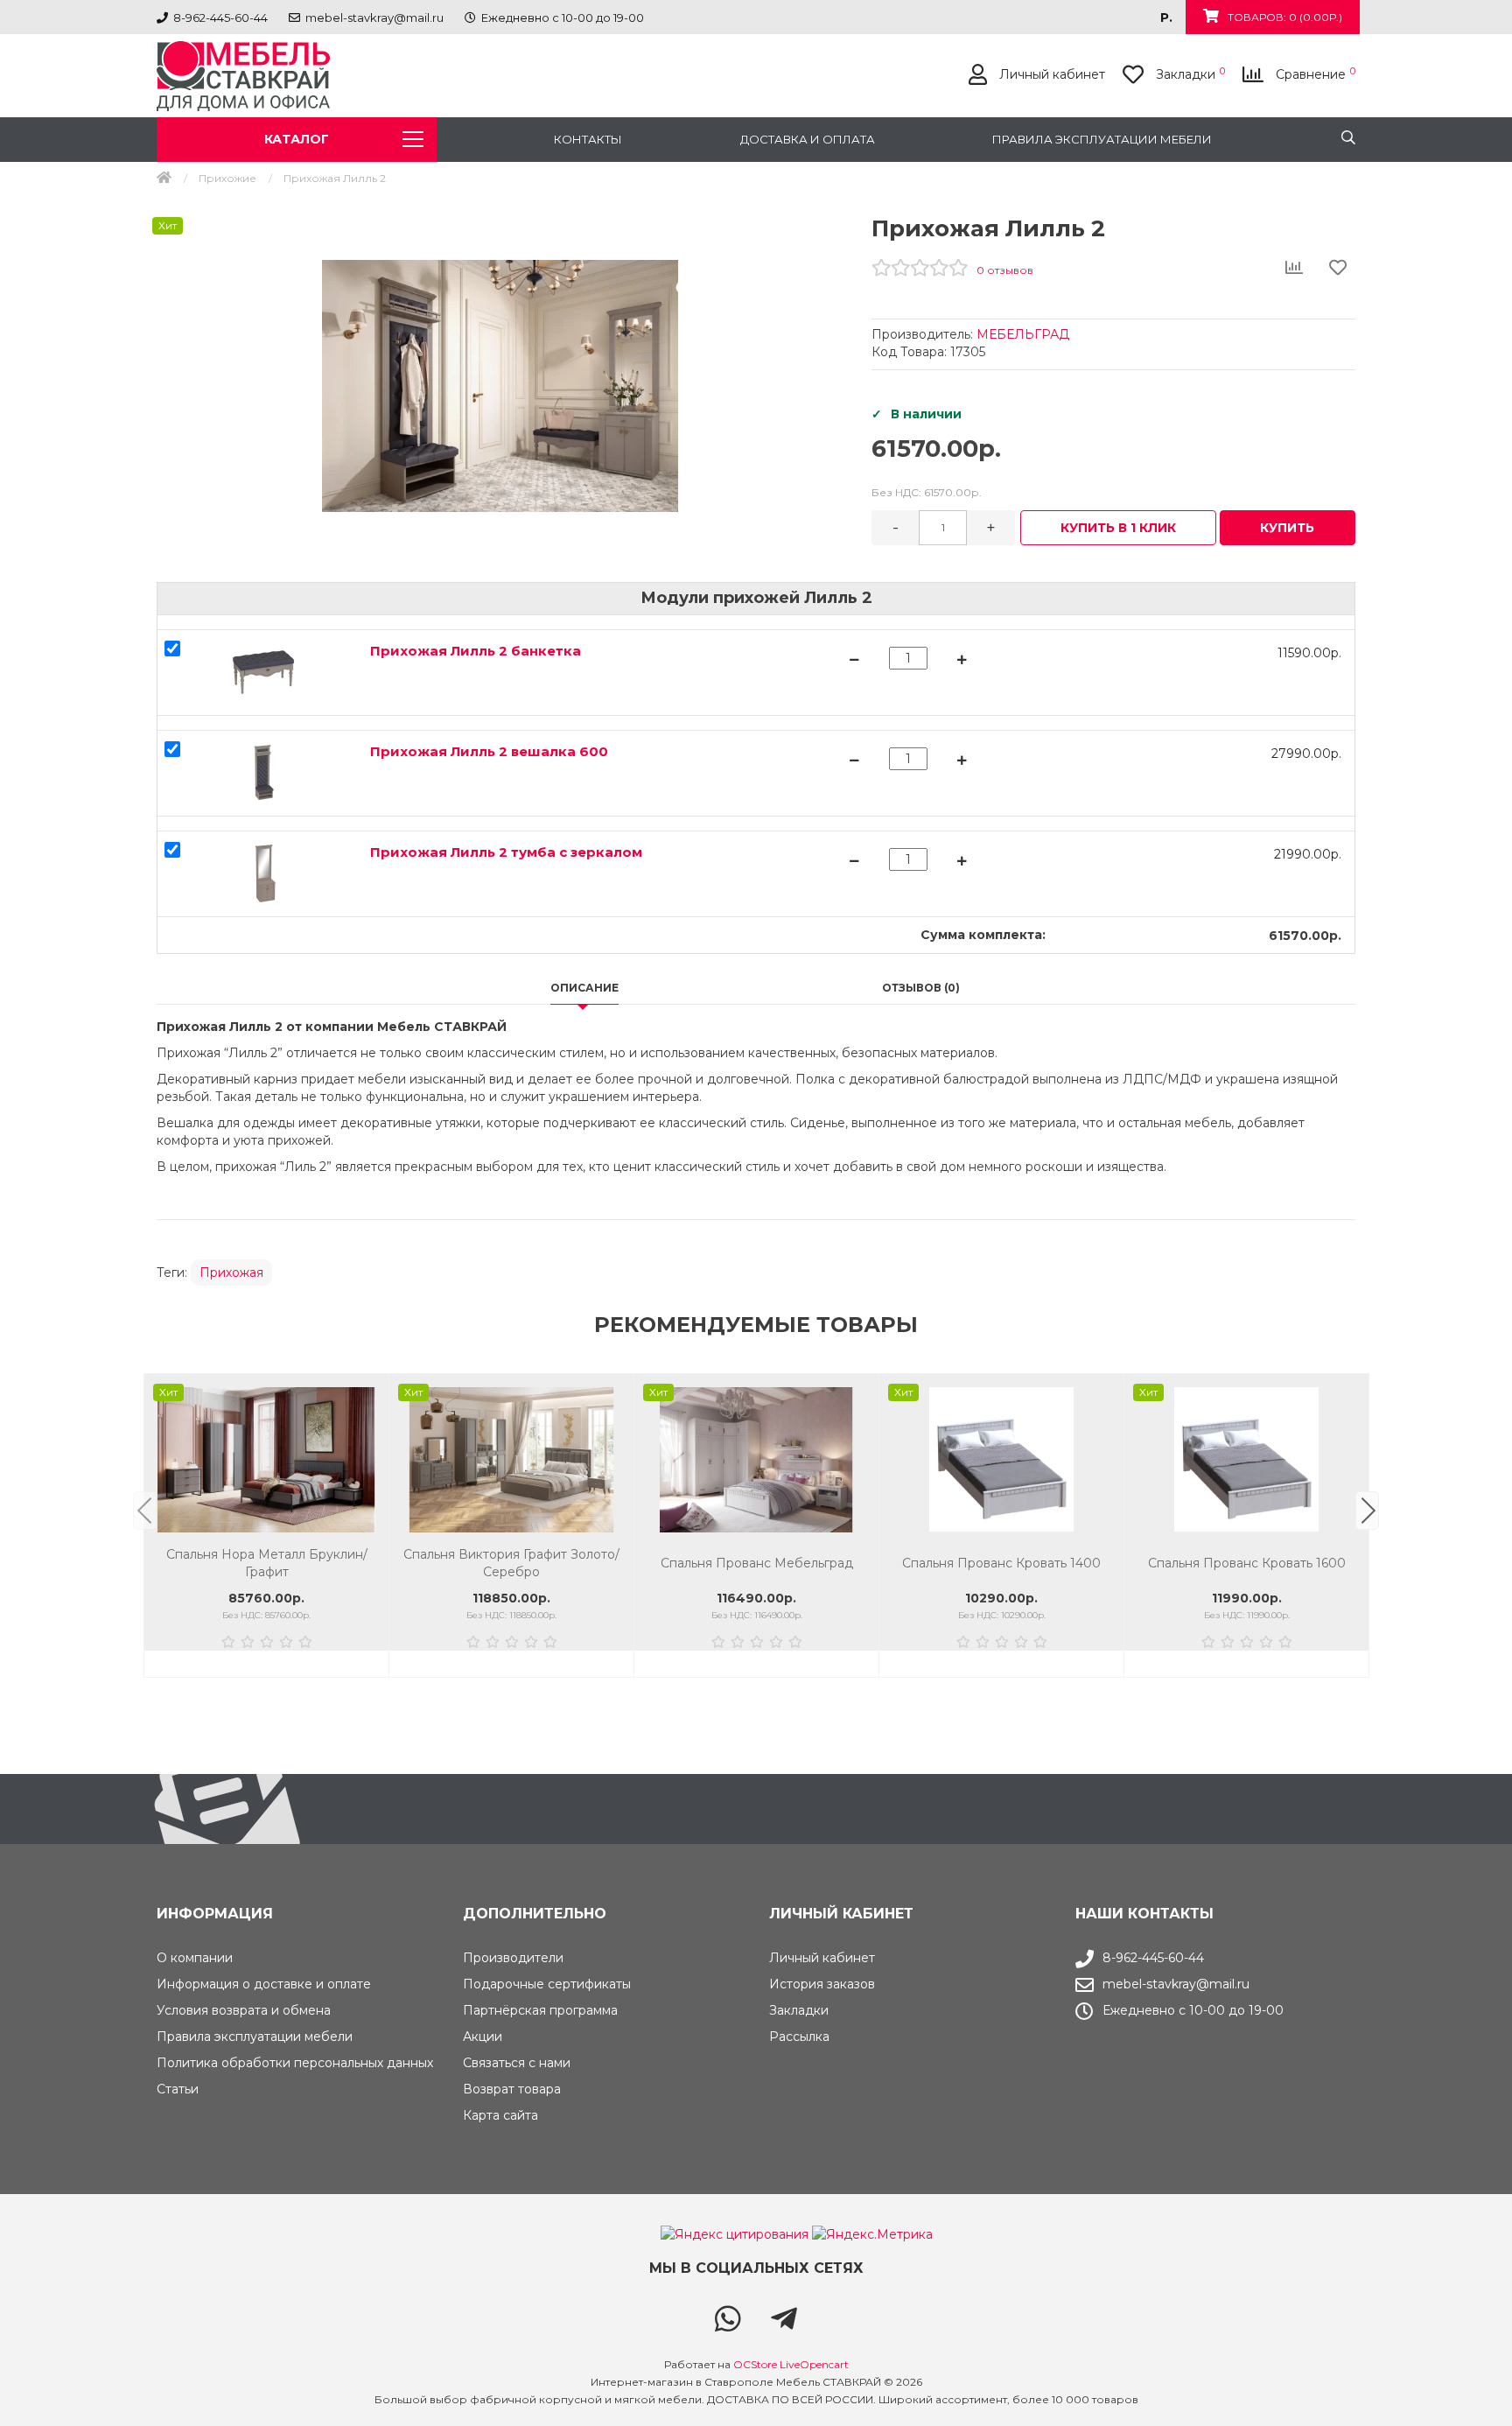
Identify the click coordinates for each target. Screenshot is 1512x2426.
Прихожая (231, 1273)
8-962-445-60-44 (1153, 1958)
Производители (513, 1958)
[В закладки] (366, 1396)
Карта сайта (500, 2115)
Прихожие (227, 178)
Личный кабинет (822, 1958)
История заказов (822, 1984)
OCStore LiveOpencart (791, 2364)
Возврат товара (512, 2089)
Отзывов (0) (921, 988)
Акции (483, 2037)
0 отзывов (1005, 270)
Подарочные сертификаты (547, 1984)
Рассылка (799, 2037)
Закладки (799, 2010)
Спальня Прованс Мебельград (512, 1563)
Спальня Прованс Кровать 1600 (1002, 1563)
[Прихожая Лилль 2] (500, 386)
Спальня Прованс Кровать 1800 (1247, 1563)
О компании (195, 1958)
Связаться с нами (517, 2063)
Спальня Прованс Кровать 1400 (756, 1563)
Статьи (178, 2089)
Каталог (297, 139)
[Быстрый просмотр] (366, 1468)
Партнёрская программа (540, 2010)
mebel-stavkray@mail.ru (1176, 1984)
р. (1166, 18)
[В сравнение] (366, 1432)
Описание (584, 988)
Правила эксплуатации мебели (1102, 139)
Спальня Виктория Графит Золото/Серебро (266, 1563)
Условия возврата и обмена (244, 2010)
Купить (1287, 528)
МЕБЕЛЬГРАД (1023, 334)
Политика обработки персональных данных (295, 2063)
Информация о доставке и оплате (264, 1984)
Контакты (588, 139)
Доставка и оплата (808, 139)
